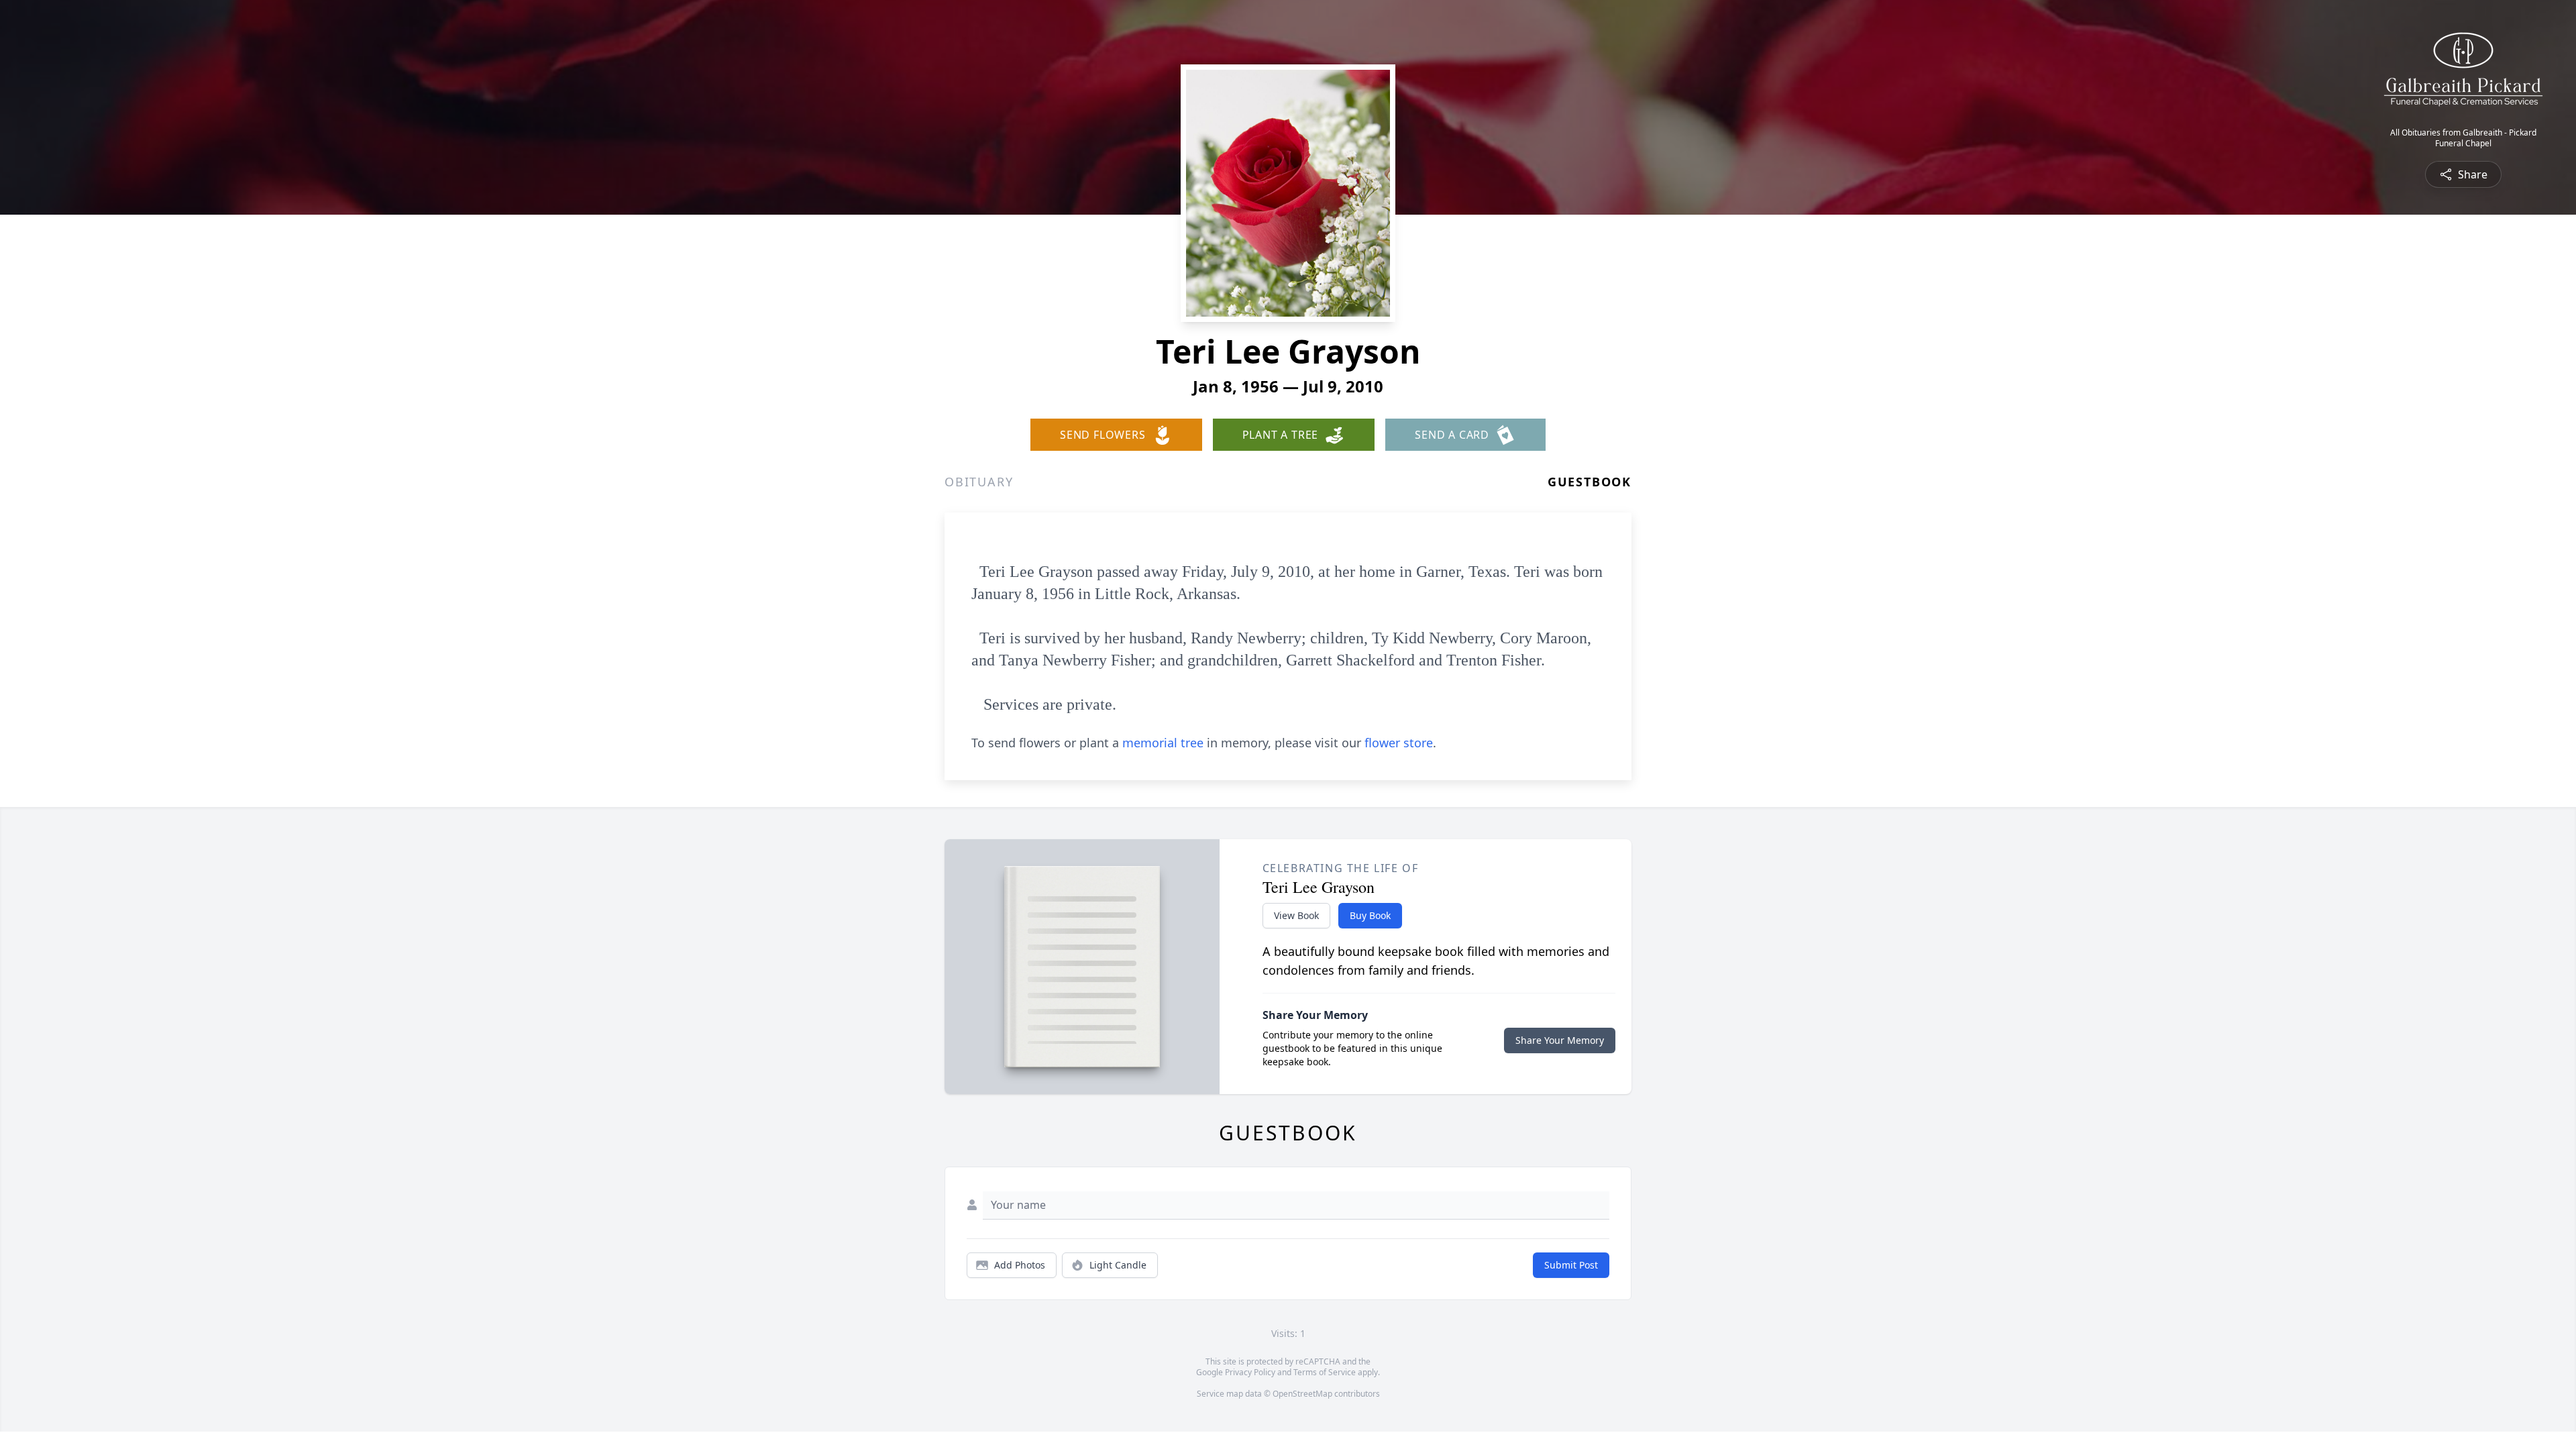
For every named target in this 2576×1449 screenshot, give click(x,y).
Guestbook (1590, 482)
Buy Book (1370, 915)
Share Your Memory (1560, 1040)
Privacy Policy (1250, 1372)
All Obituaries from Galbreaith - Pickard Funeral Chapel (2463, 138)
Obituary (979, 482)
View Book (1296, 915)
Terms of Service (1325, 1372)
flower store (1399, 743)
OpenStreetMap (1302, 1394)
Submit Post (1571, 1265)
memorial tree (1163, 743)
